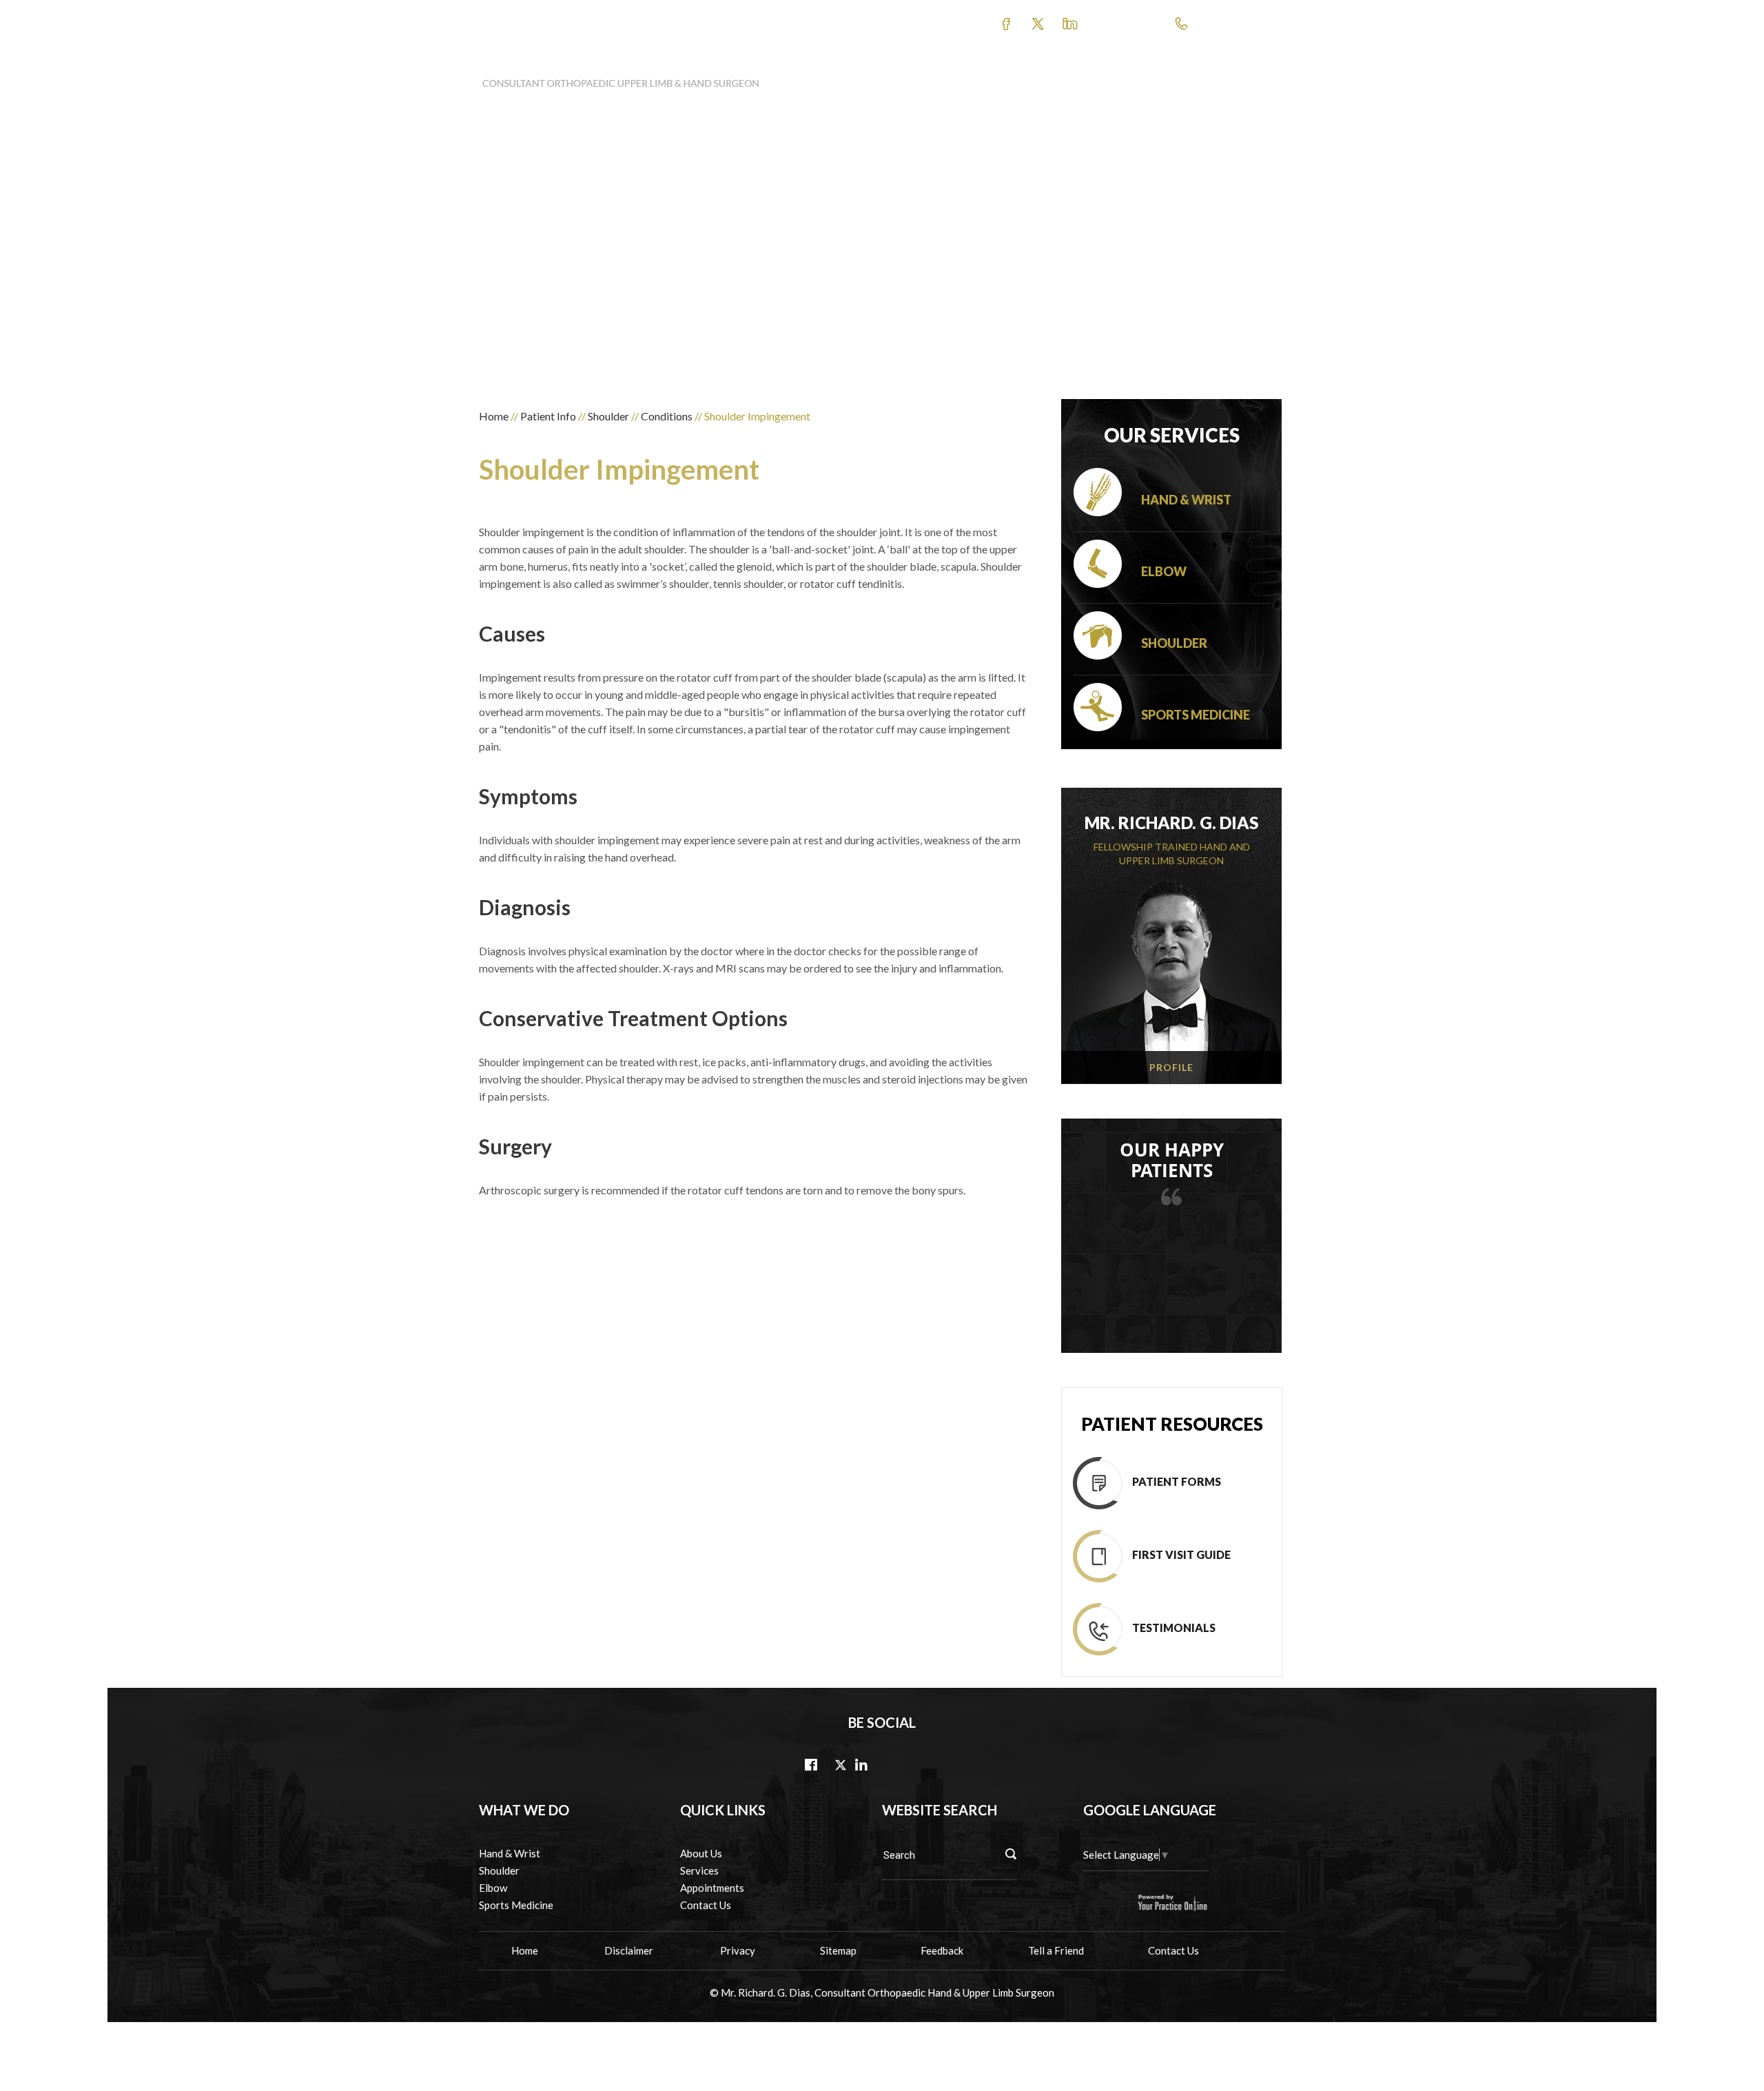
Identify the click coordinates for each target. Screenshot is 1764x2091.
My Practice (890, 78)
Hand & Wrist (1186, 500)
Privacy (738, 1950)
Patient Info (973, 78)
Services (699, 1870)
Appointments (1114, 78)
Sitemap (838, 1950)
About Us (701, 1853)
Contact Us (1240, 78)
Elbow (1164, 571)
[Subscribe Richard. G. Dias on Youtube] (1037, 23)
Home (494, 416)
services (1040, 78)
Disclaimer (630, 1950)
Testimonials (1174, 1628)
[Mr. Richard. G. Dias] (621, 78)
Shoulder (608, 416)
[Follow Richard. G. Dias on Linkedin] (861, 1766)
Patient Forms (1177, 1481)
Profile (1171, 1067)
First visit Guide (1181, 1554)
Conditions (667, 416)
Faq (1181, 78)
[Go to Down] (1750, 2036)
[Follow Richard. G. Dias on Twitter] (1071, 23)
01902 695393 (1204, 31)
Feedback (942, 1950)
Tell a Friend (1056, 1950)
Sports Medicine (1196, 715)
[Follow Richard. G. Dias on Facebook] (1007, 23)
